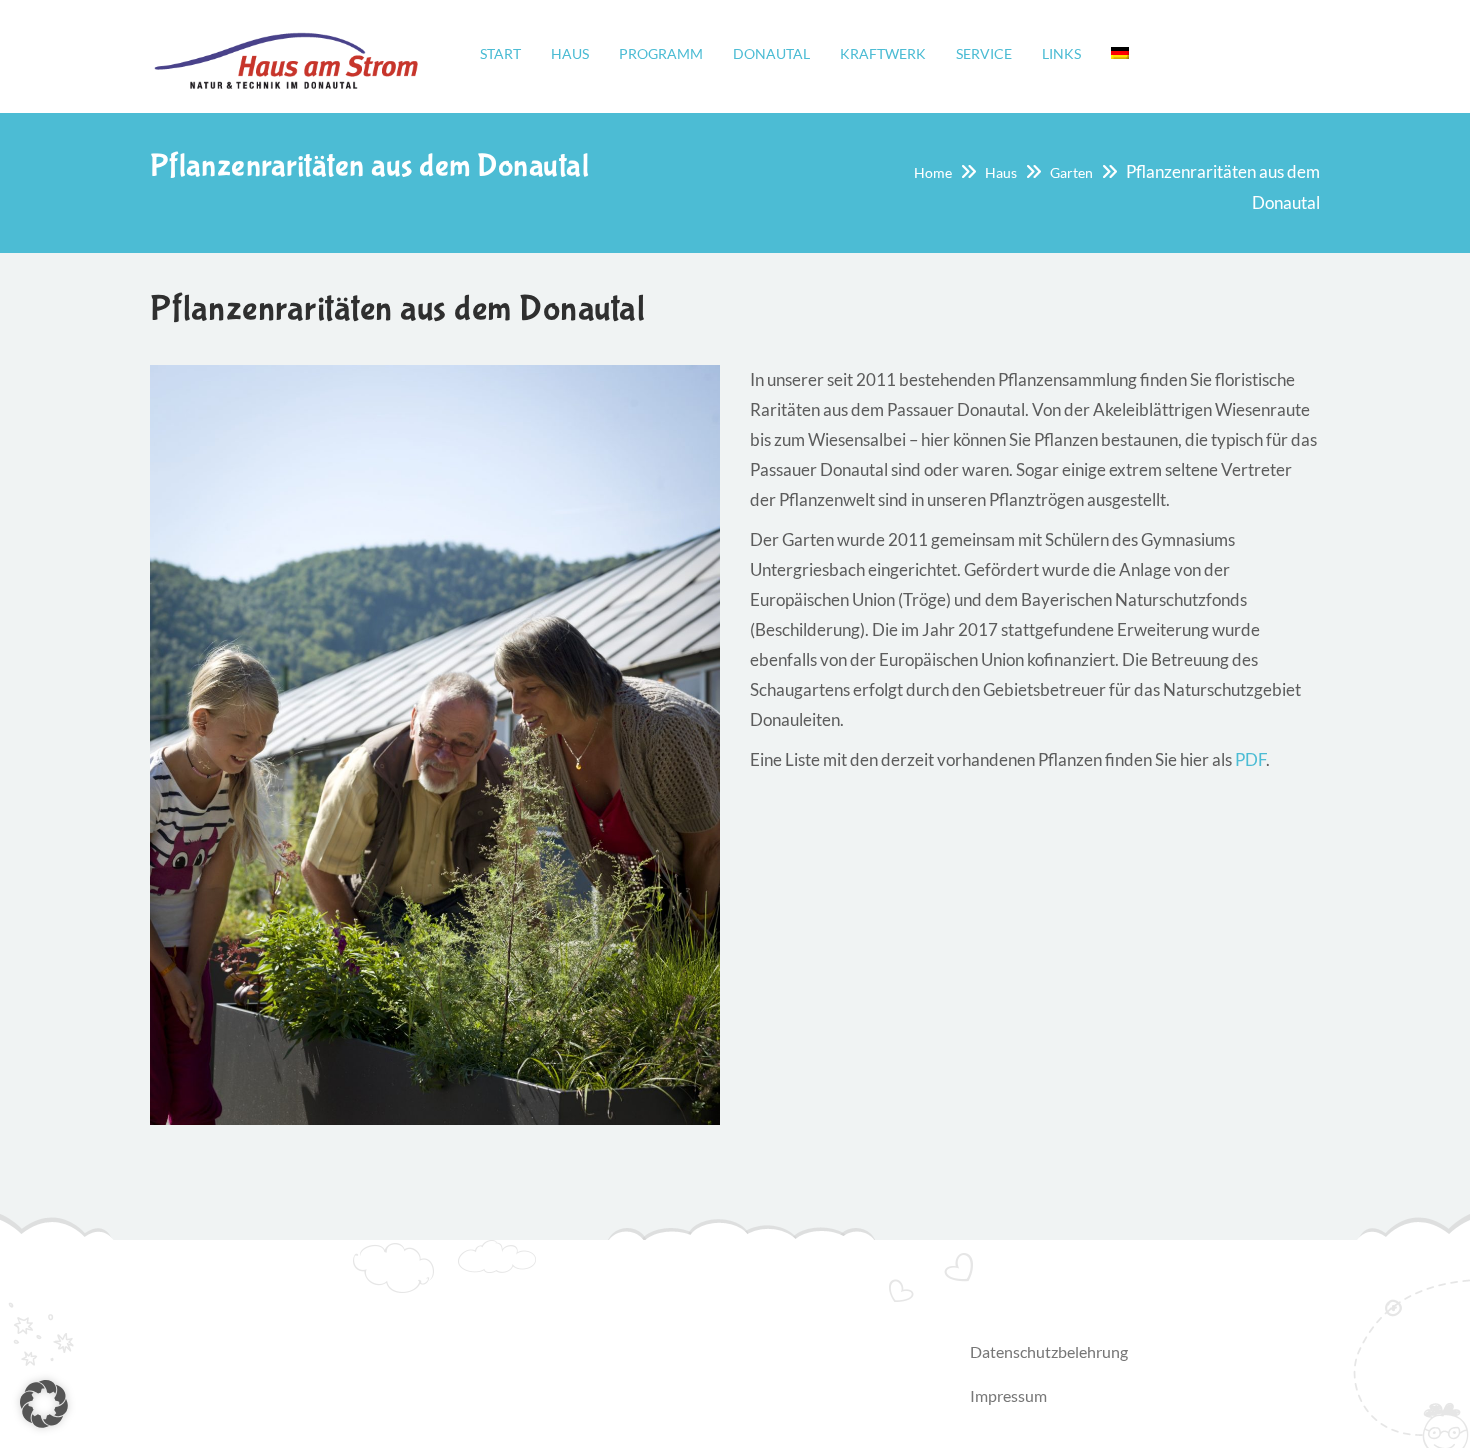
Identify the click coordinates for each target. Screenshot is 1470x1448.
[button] (44, 1404)
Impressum (1008, 1395)
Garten (1071, 172)
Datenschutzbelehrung (1049, 1351)
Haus (1001, 172)
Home (933, 172)
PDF (1250, 759)
